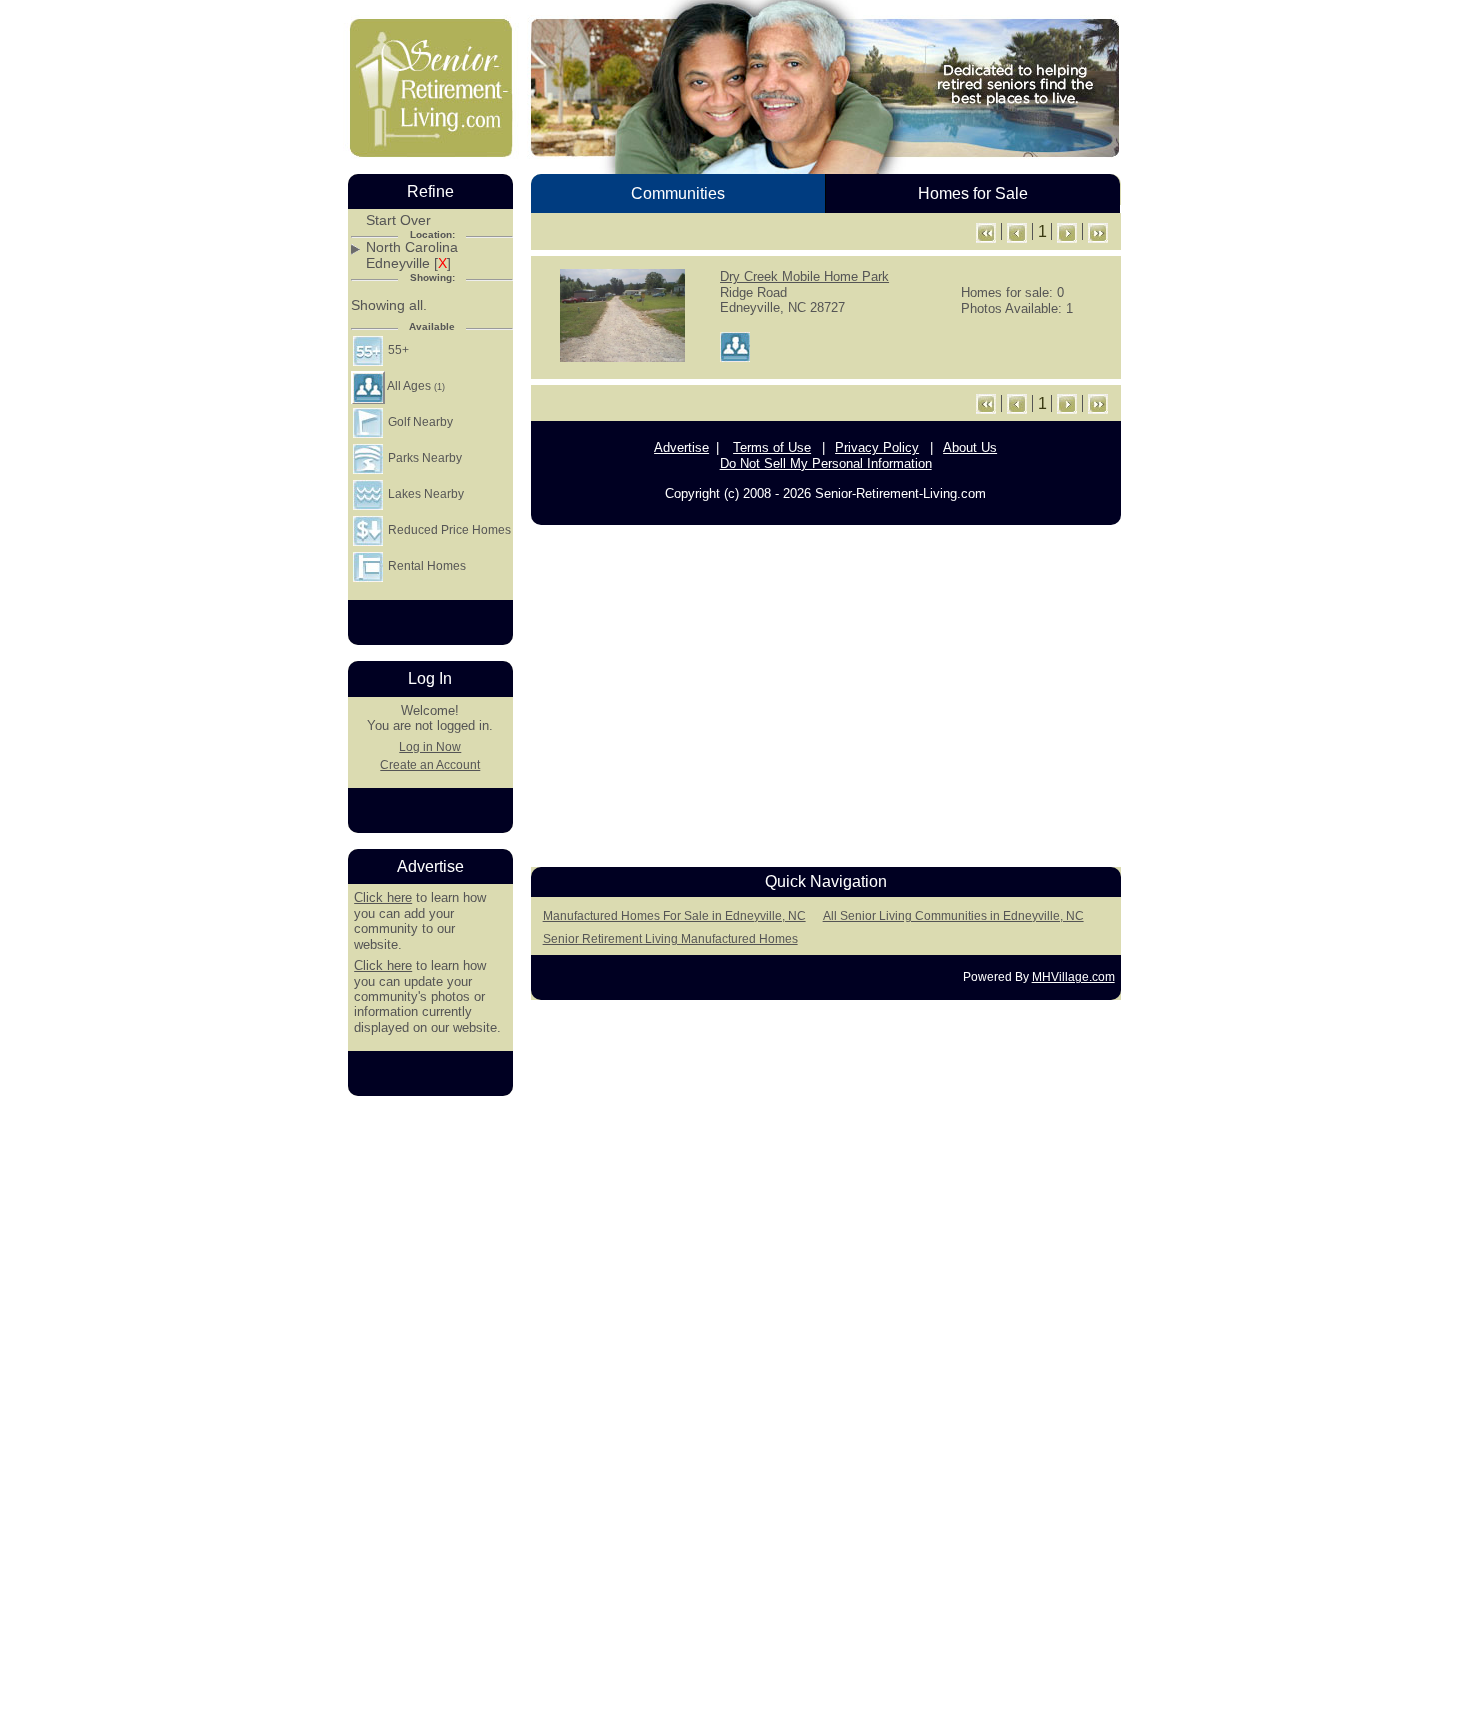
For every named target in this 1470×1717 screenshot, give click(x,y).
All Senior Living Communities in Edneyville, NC (953, 916)
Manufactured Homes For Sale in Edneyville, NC (674, 916)
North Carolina (412, 247)
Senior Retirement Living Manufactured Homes (670, 939)
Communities (678, 193)
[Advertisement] (826, 690)
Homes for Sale (973, 193)
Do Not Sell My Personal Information (826, 463)
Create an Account (430, 765)
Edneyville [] (408, 263)
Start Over (398, 220)
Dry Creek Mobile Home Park (804, 276)
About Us (970, 447)
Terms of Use (772, 447)
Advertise (681, 447)
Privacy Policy (877, 447)
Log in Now (430, 747)
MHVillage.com (1073, 977)
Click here (383, 897)
